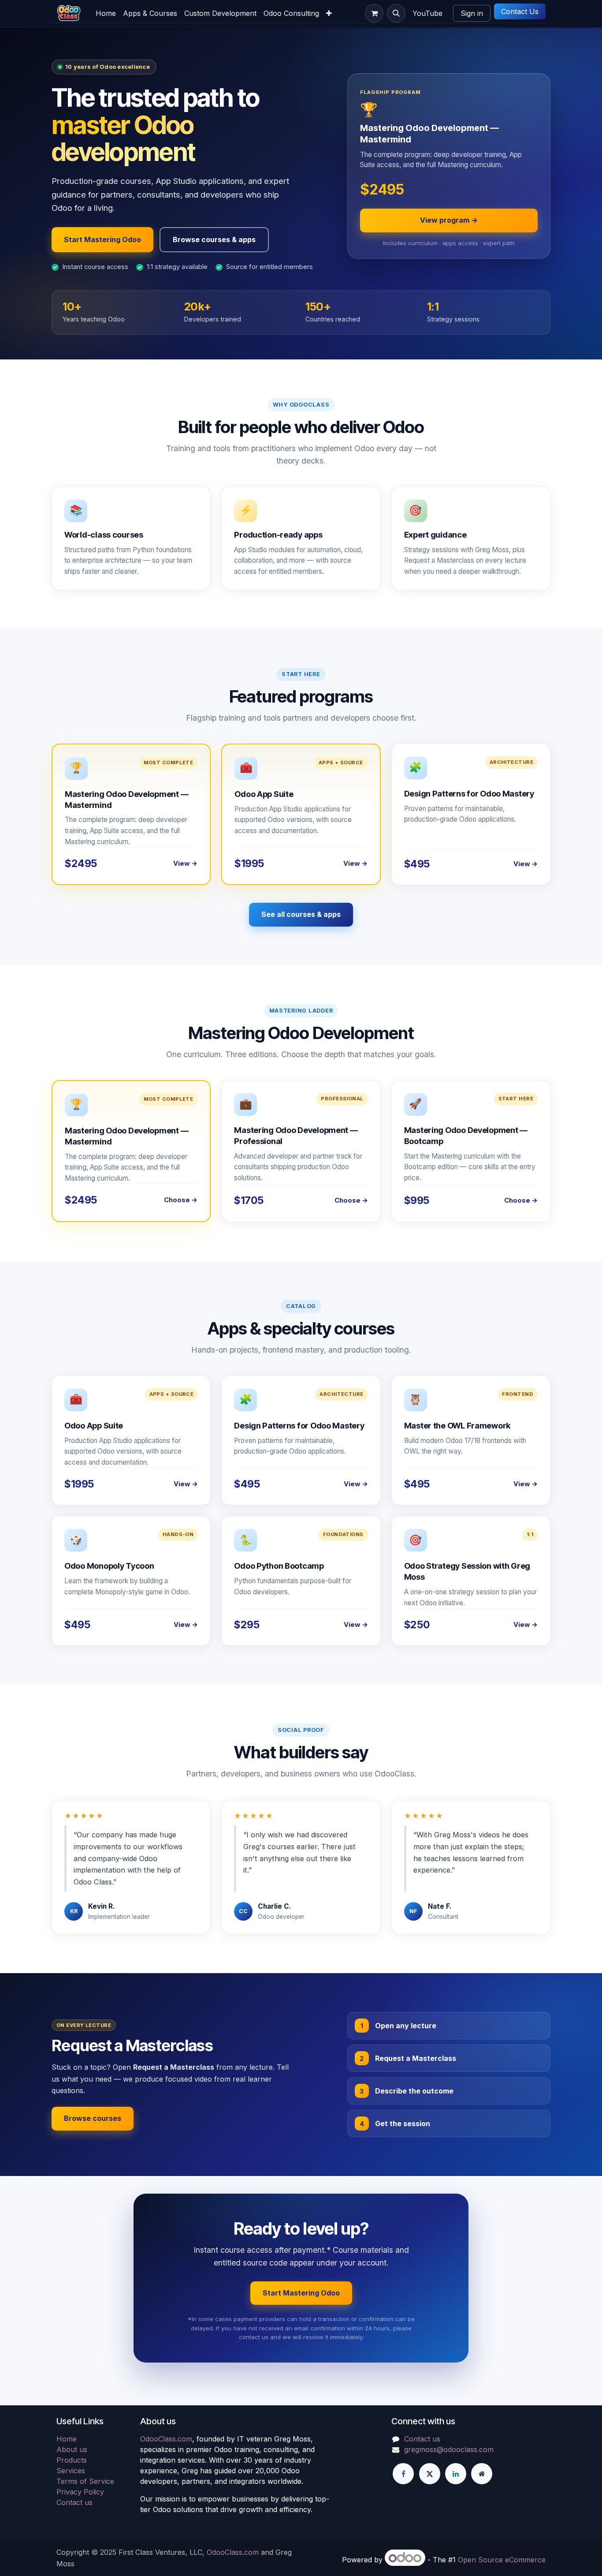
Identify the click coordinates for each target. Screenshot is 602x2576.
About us (72, 2449)
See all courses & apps (301, 914)
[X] (430, 2474)
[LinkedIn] (456, 2474)
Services (71, 2471)
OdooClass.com (166, 2439)
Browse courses (93, 2118)
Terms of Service (85, 2481)
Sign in (472, 13)
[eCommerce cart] (374, 13)
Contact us (74, 2502)
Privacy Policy (80, 2492)
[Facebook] (403, 2474)
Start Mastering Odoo (102, 239)
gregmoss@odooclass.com (449, 2449)
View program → (449, 220)
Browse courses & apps (214, 239)
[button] (396, 13)
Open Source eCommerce (502, 2560)
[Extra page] (482, 2474)
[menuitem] (106, 13)
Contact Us (520, 11)
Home (67, 2439)
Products (72, 2460)
